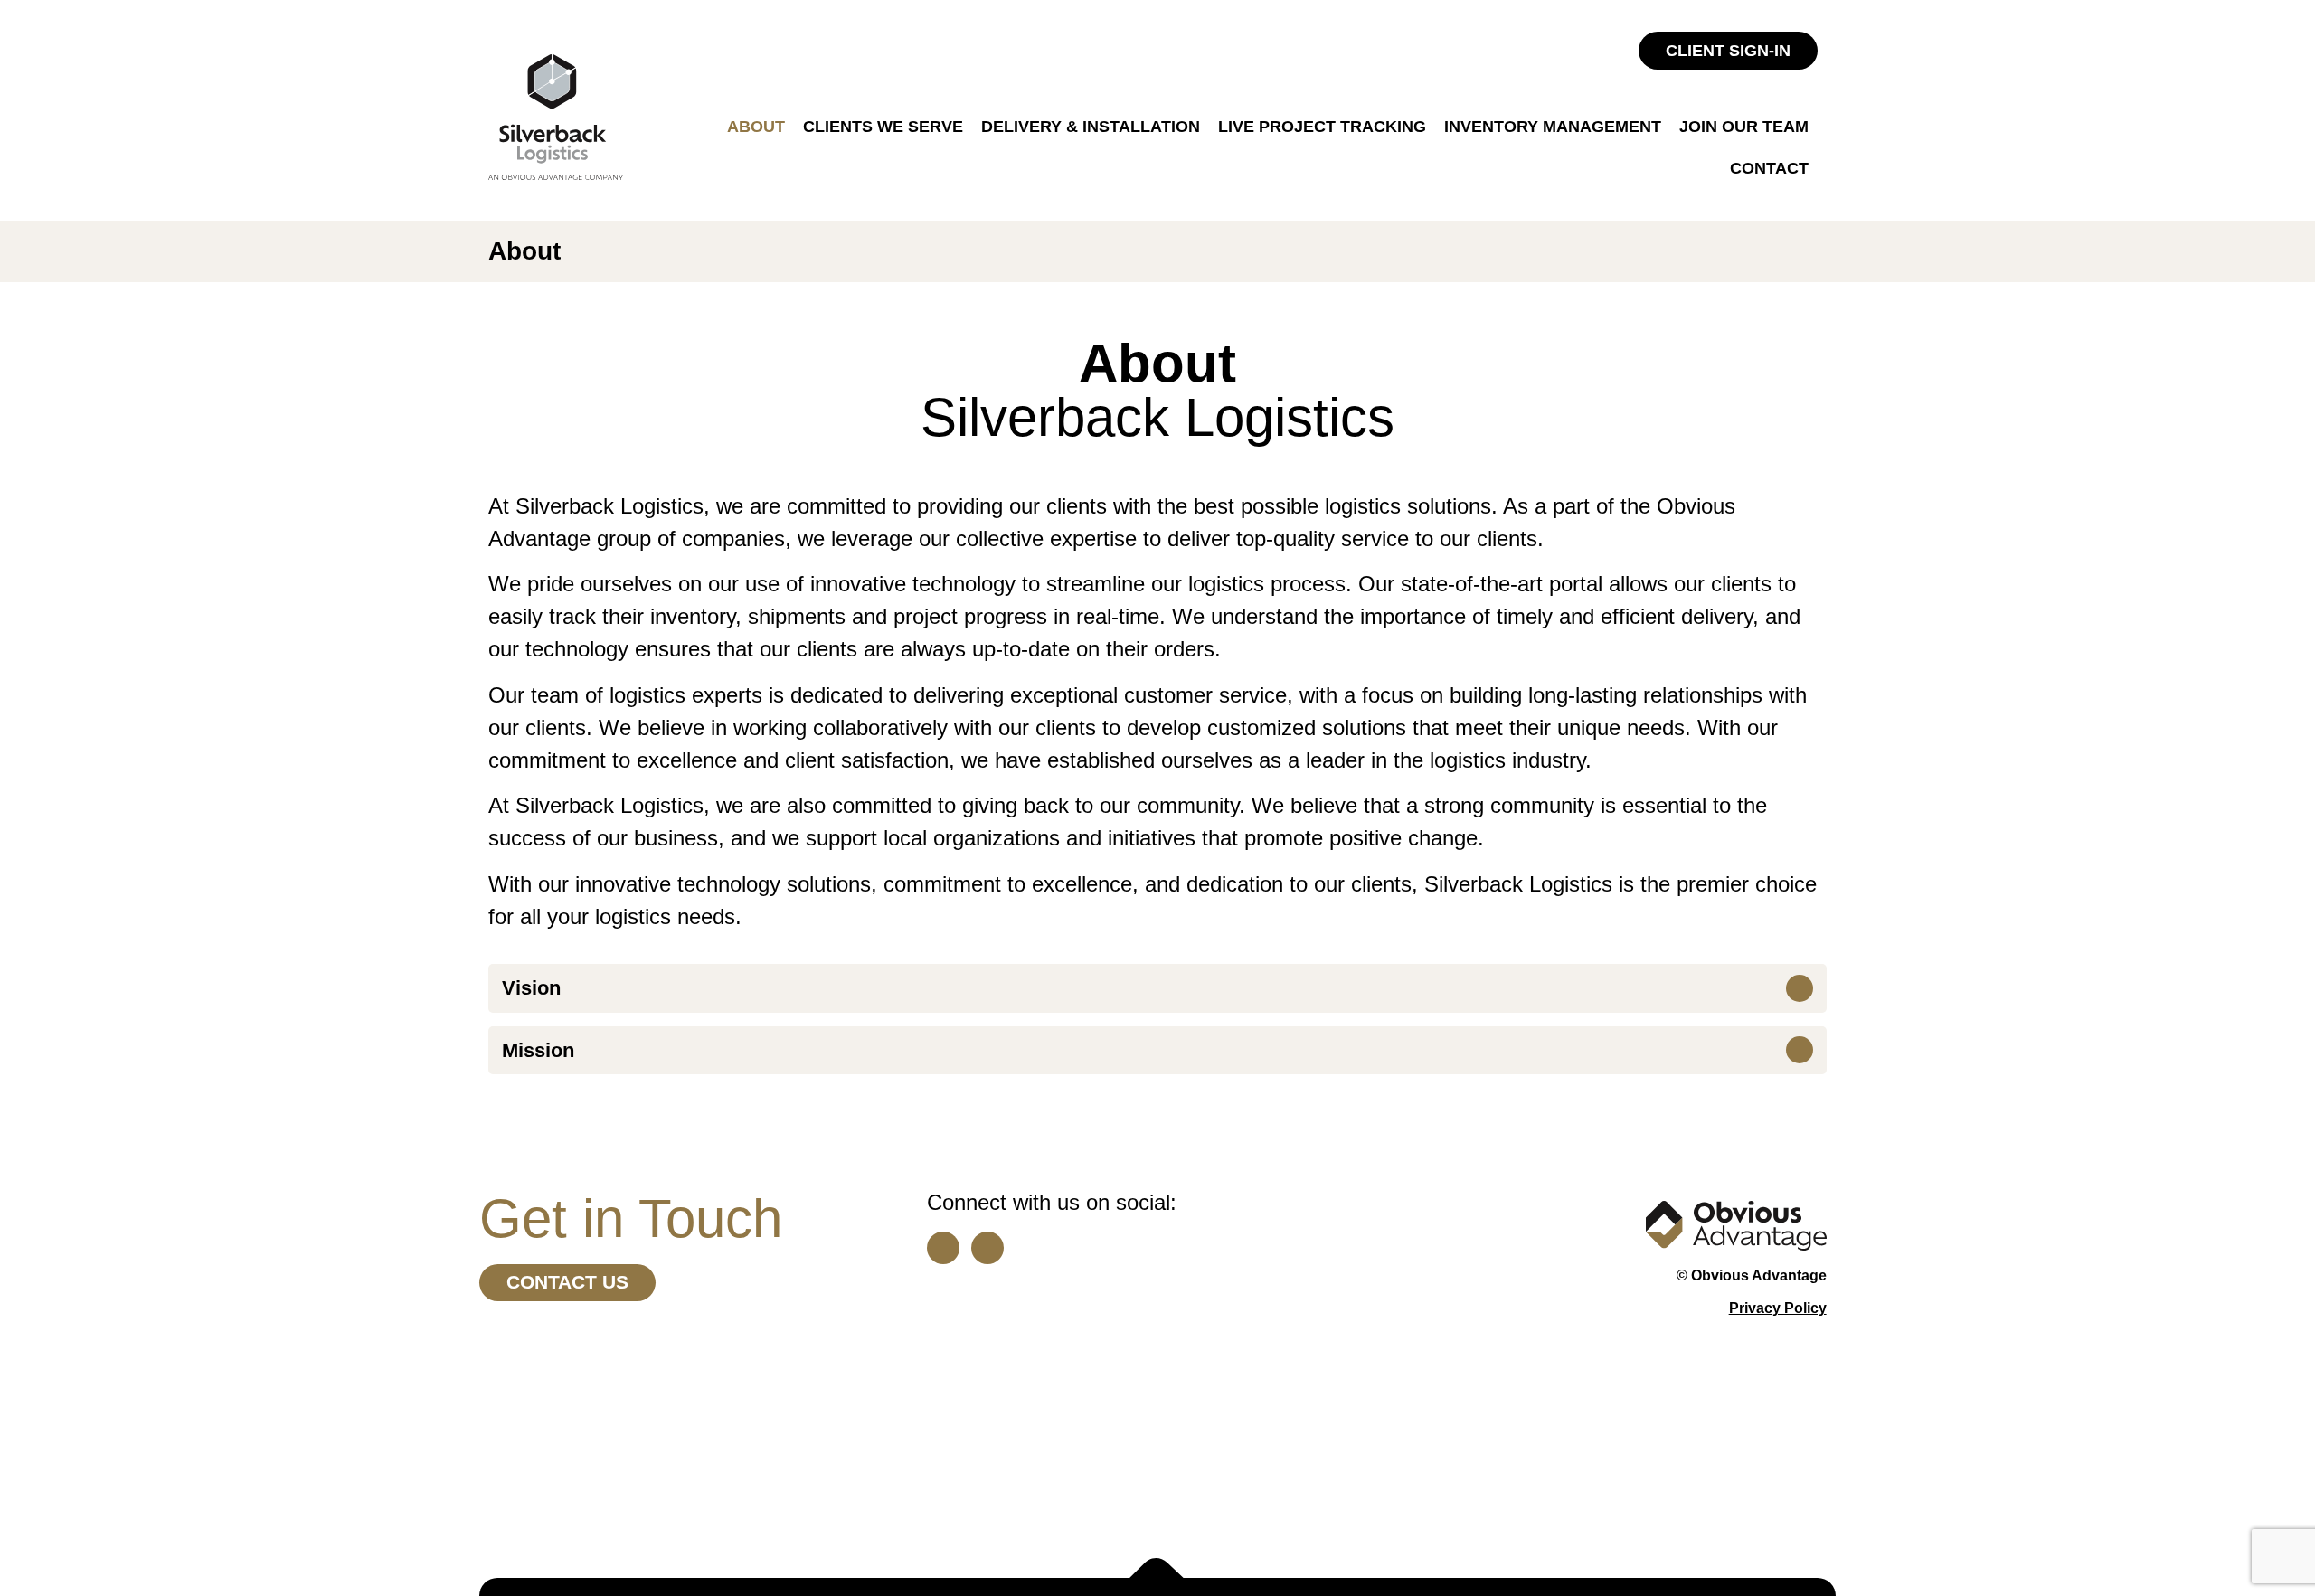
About (756, 127)
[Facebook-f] (987, 1248)
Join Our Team (1744, 127)
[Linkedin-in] (943, 1248)
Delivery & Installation (1091, 127)
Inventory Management (1553, 127)
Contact (1769, 168)
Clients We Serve (883, 127)
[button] (1157, 988)
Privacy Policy (1778, 1308)
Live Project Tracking (1322, 127)
